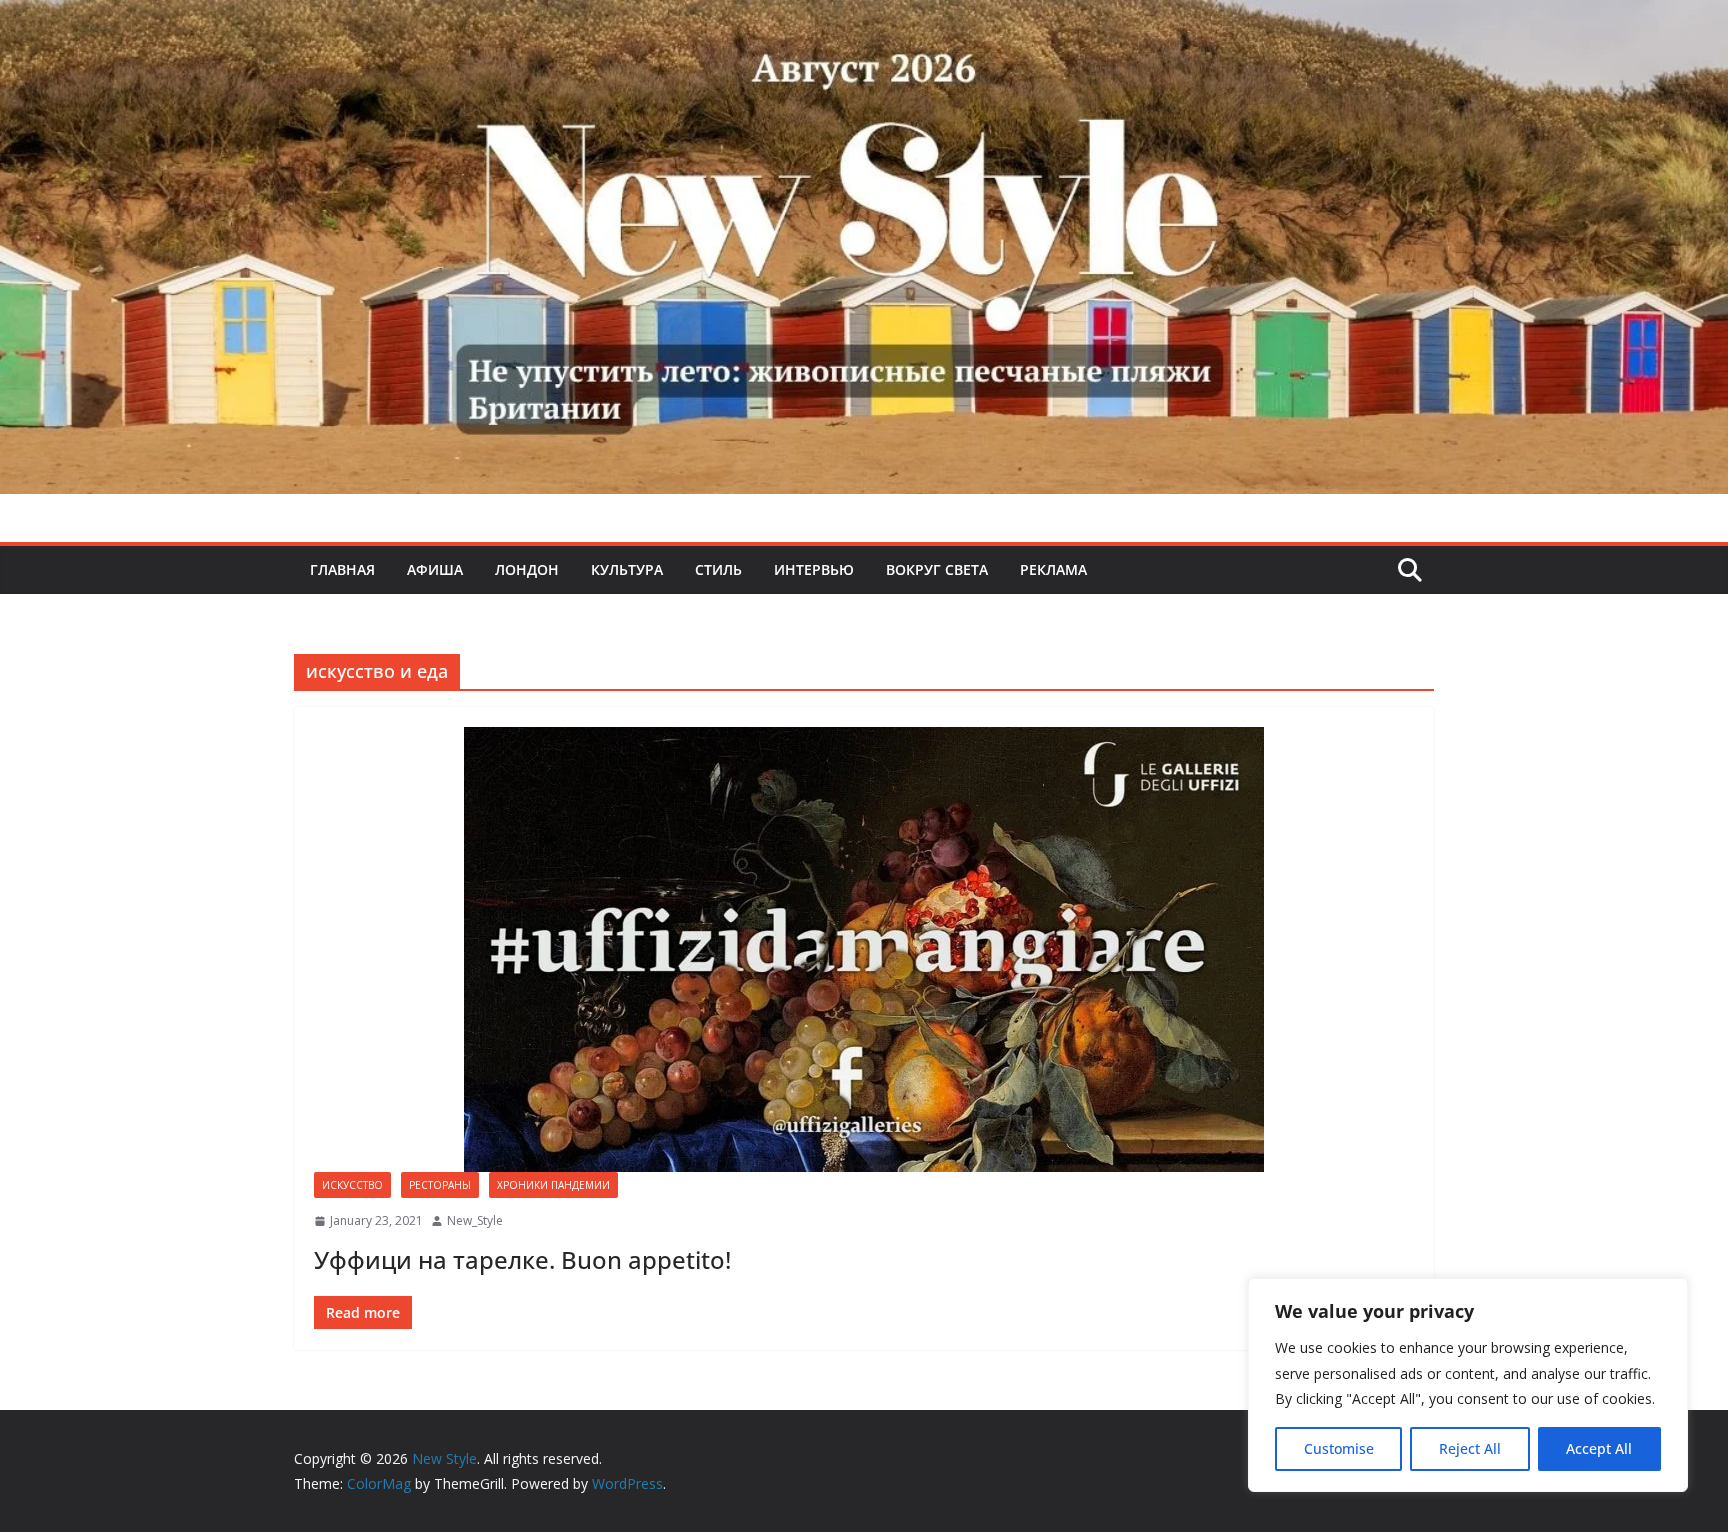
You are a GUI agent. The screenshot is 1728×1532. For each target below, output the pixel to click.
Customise (1339, 1448)
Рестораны (440, 1185)
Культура (627, 569)
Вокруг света (937, 569)
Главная (342, 569)
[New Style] (864, 21)
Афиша (435, 569)
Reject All (1470, 1448)
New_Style (475, 1220)
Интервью (814, 569)
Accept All (1599, 1448)
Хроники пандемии (553, 1185)
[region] (1468, 1385)
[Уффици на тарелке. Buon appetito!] (864, 949)
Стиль (718, 569)
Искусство (352, 1185)
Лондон (527, 569)
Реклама (1053, 569)
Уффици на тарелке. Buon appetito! (522, 1259)
